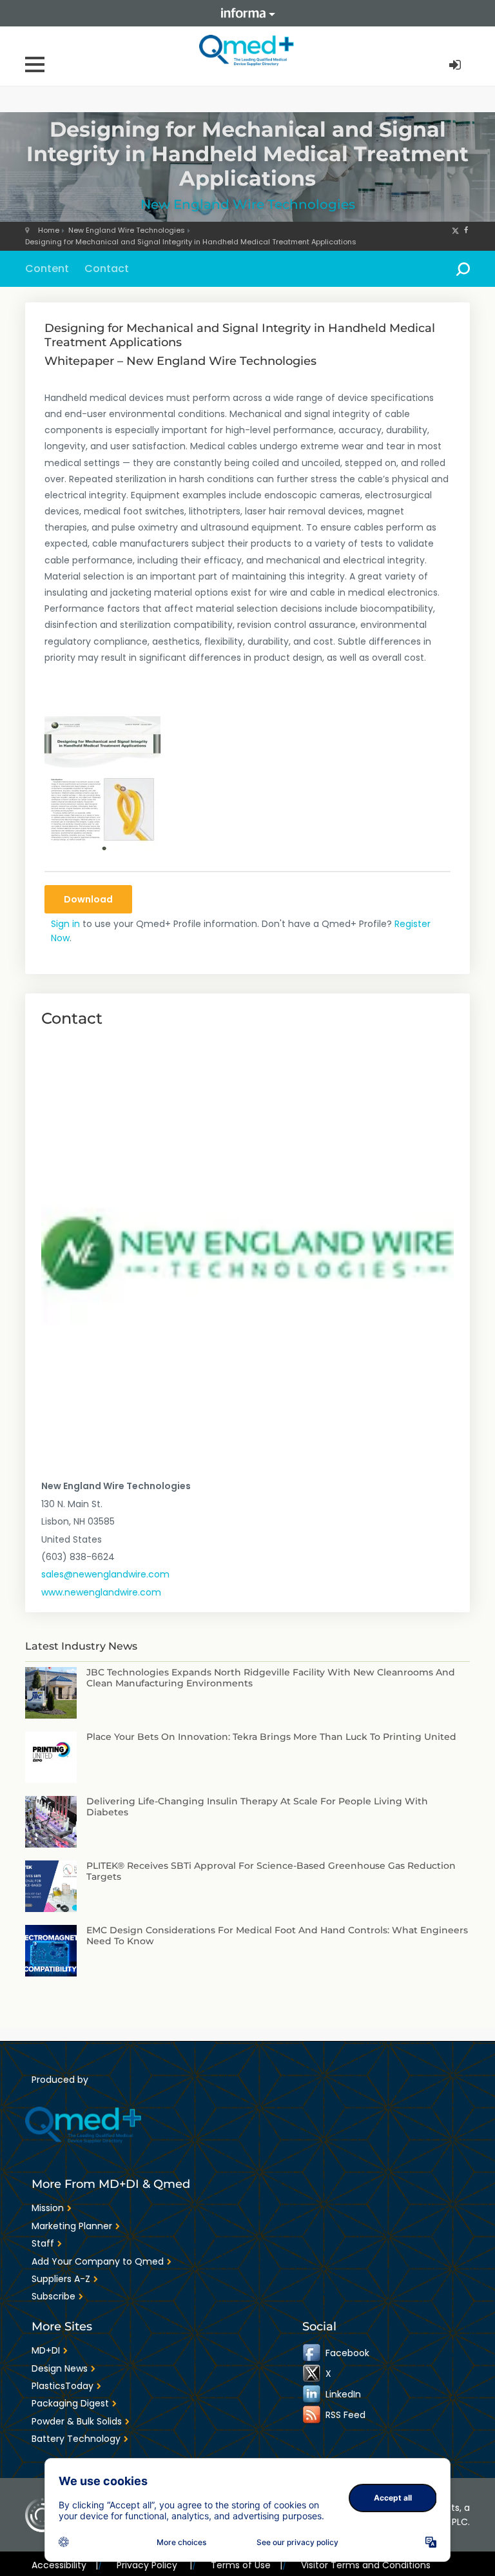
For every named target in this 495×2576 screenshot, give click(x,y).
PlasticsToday (63, 2386)
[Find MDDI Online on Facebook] (313, 2353)
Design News (60, 2368)
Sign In (456, 65)
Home (49, 230)
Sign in (65, 924)
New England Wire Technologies (248, 204)
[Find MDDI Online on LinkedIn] (313, 2394)
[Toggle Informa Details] (247, 13)
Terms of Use (247, 2565)
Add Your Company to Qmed (98, 2261)
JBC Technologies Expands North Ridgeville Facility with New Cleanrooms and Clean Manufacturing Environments (271, 1678)
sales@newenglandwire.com (105, 1574)
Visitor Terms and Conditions (366, 2565)
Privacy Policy (154, 2565)
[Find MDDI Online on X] (313, 2374)
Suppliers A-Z (61, 2279)
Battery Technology (76, 2439)
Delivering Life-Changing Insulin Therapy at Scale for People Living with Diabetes (257, 1807)
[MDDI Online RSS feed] (313, 2415)
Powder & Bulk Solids (77, 2421)
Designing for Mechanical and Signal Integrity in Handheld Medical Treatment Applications (191, 242)
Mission (48, 2208)
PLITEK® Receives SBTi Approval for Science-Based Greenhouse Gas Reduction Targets (271, 1871)
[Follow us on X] (455, 230)
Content (47, 268)
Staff (43, 2243)
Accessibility (65, 2565)
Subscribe (53, 2296)
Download (88, 899)
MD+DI (46, 2350)
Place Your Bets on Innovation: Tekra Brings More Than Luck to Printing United (271, 1737)
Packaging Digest (70, 2403)
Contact (107, 268)
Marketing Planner (72, 2226)
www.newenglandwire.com (101, 1592)
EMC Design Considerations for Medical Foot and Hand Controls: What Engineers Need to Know (277, 1936)
